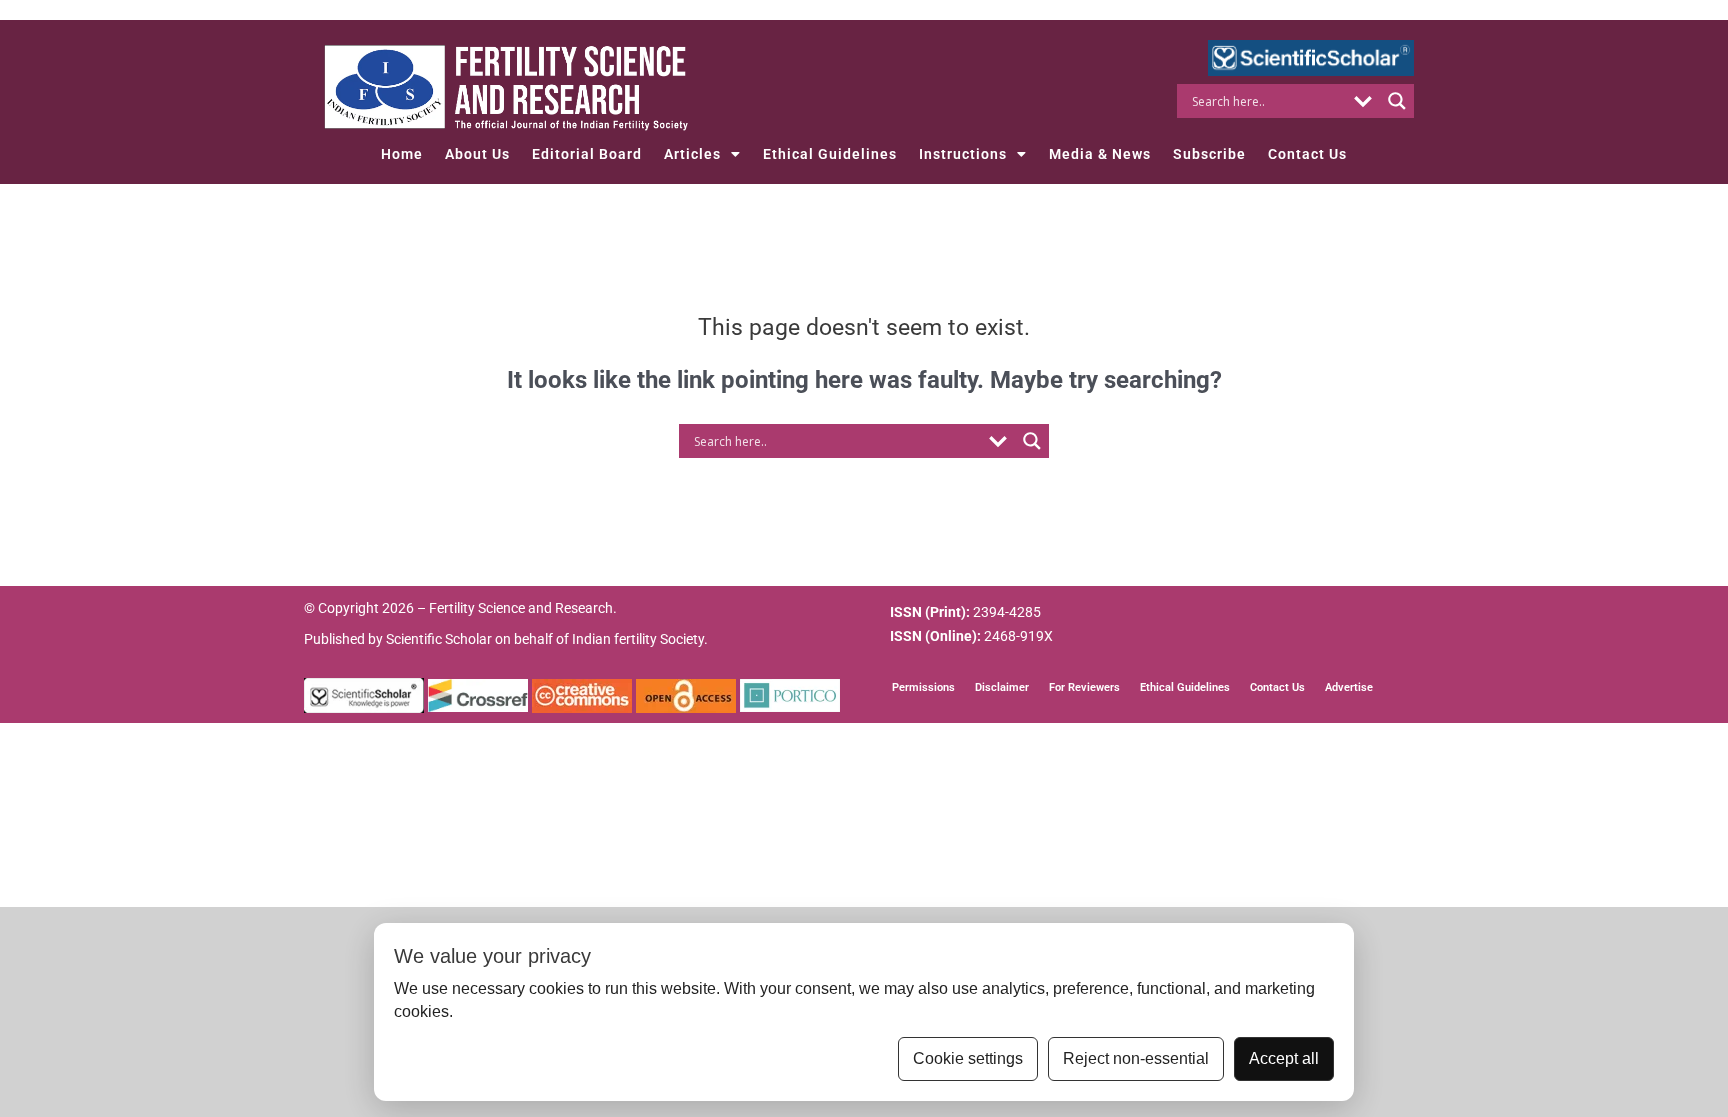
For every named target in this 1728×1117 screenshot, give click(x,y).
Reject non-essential (1136, 1058)
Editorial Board (587, 154)
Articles (692, 154)
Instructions (963, 154)
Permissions (923, 687)
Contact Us (1307, 154)
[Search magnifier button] (1397, 101)
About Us (477, 154)
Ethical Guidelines (830, 154)
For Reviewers (1084, 687)
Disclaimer (1002, 687)
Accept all (1284, 1058)
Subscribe (1209, 154)
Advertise (1349, 687)
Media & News (1100, 154)
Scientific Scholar (439, 639)
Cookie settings (968, 1058)
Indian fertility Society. (640, 639)
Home (402, 154)
